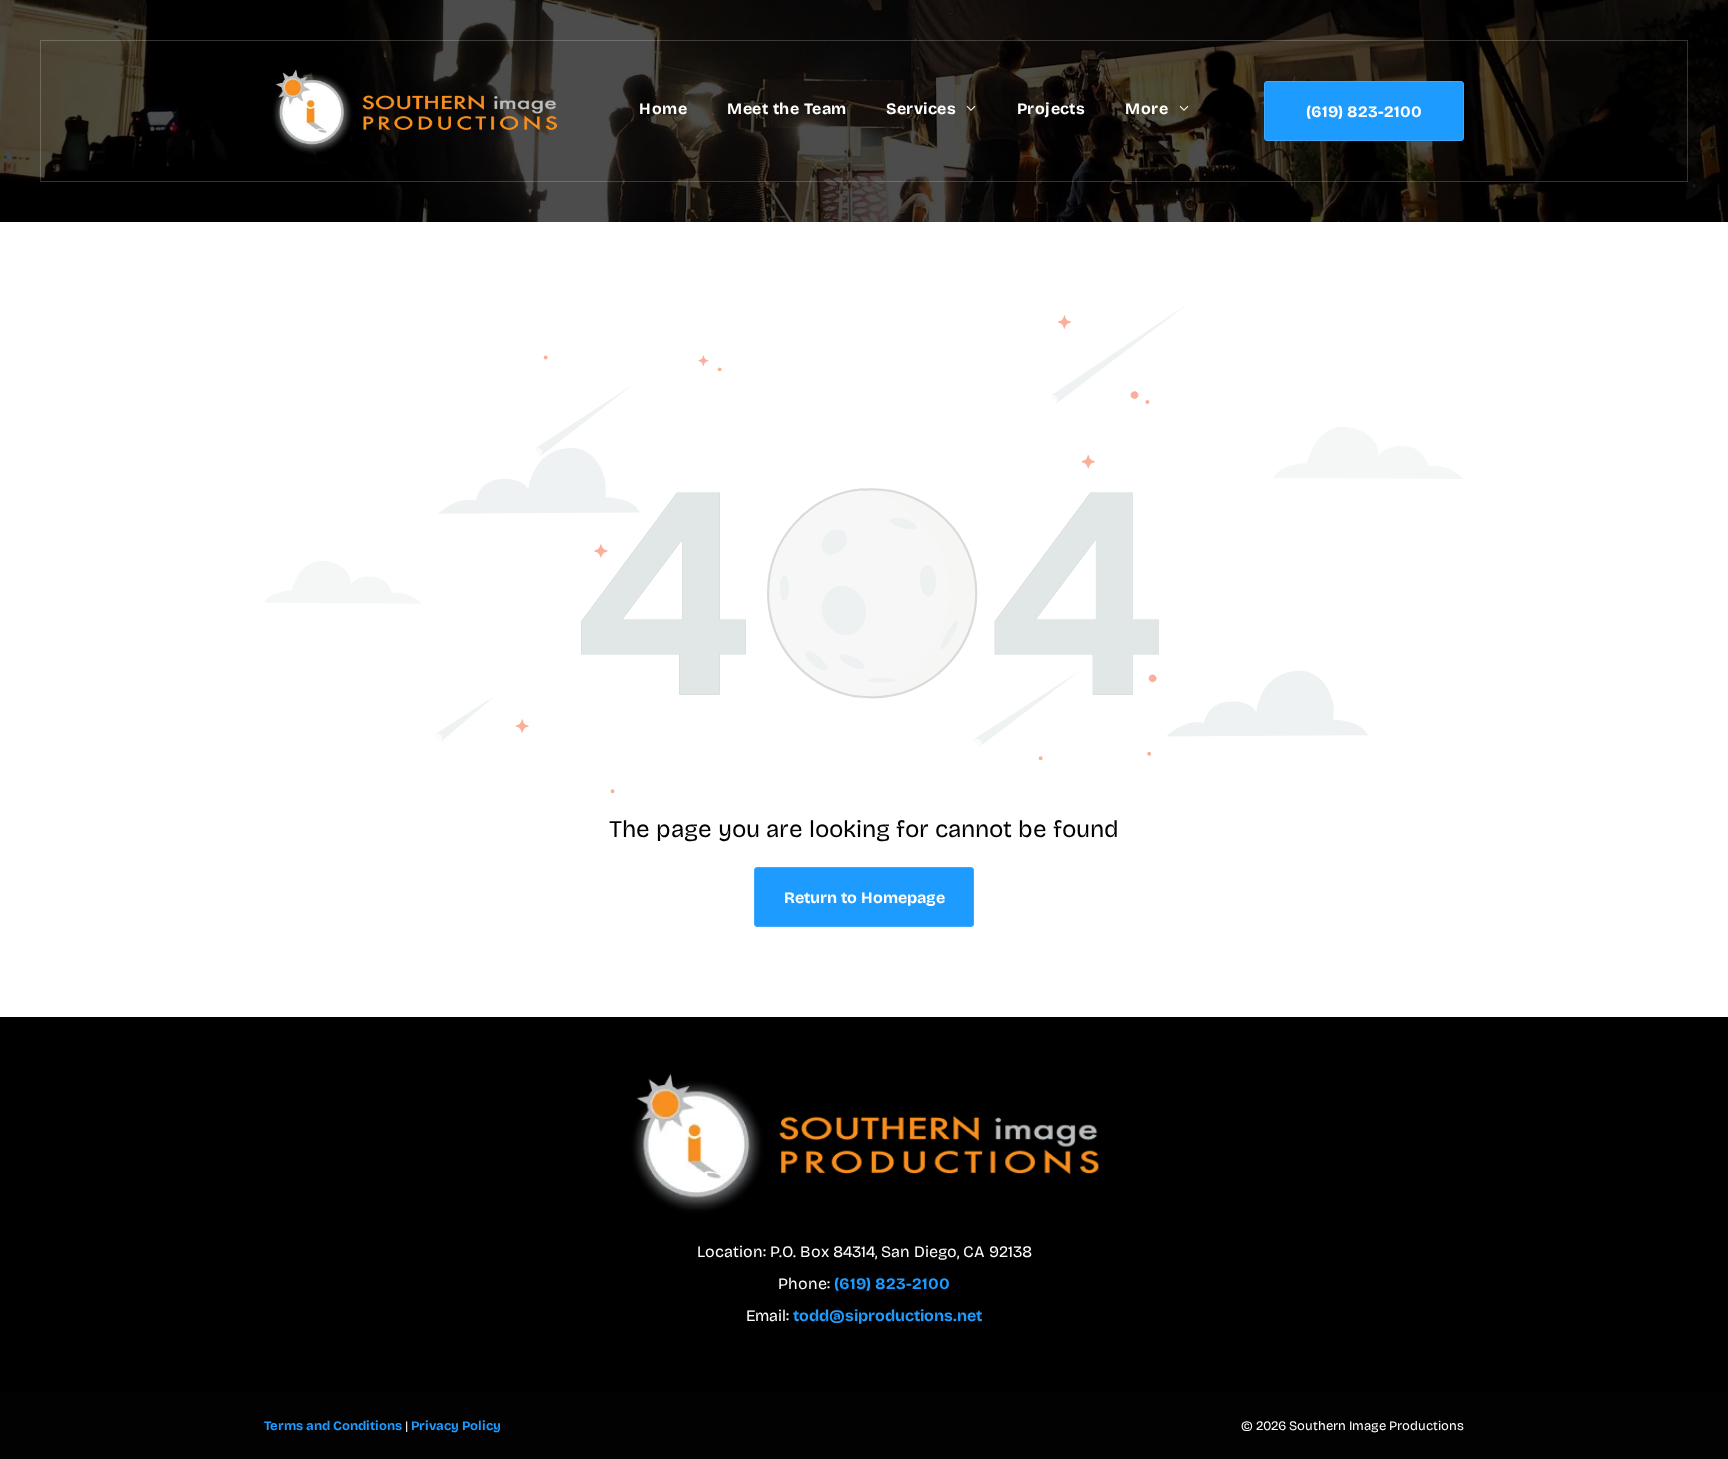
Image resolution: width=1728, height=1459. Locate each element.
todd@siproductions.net (887, 1315)
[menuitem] (663, 109)
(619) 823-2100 (892, 1283)
